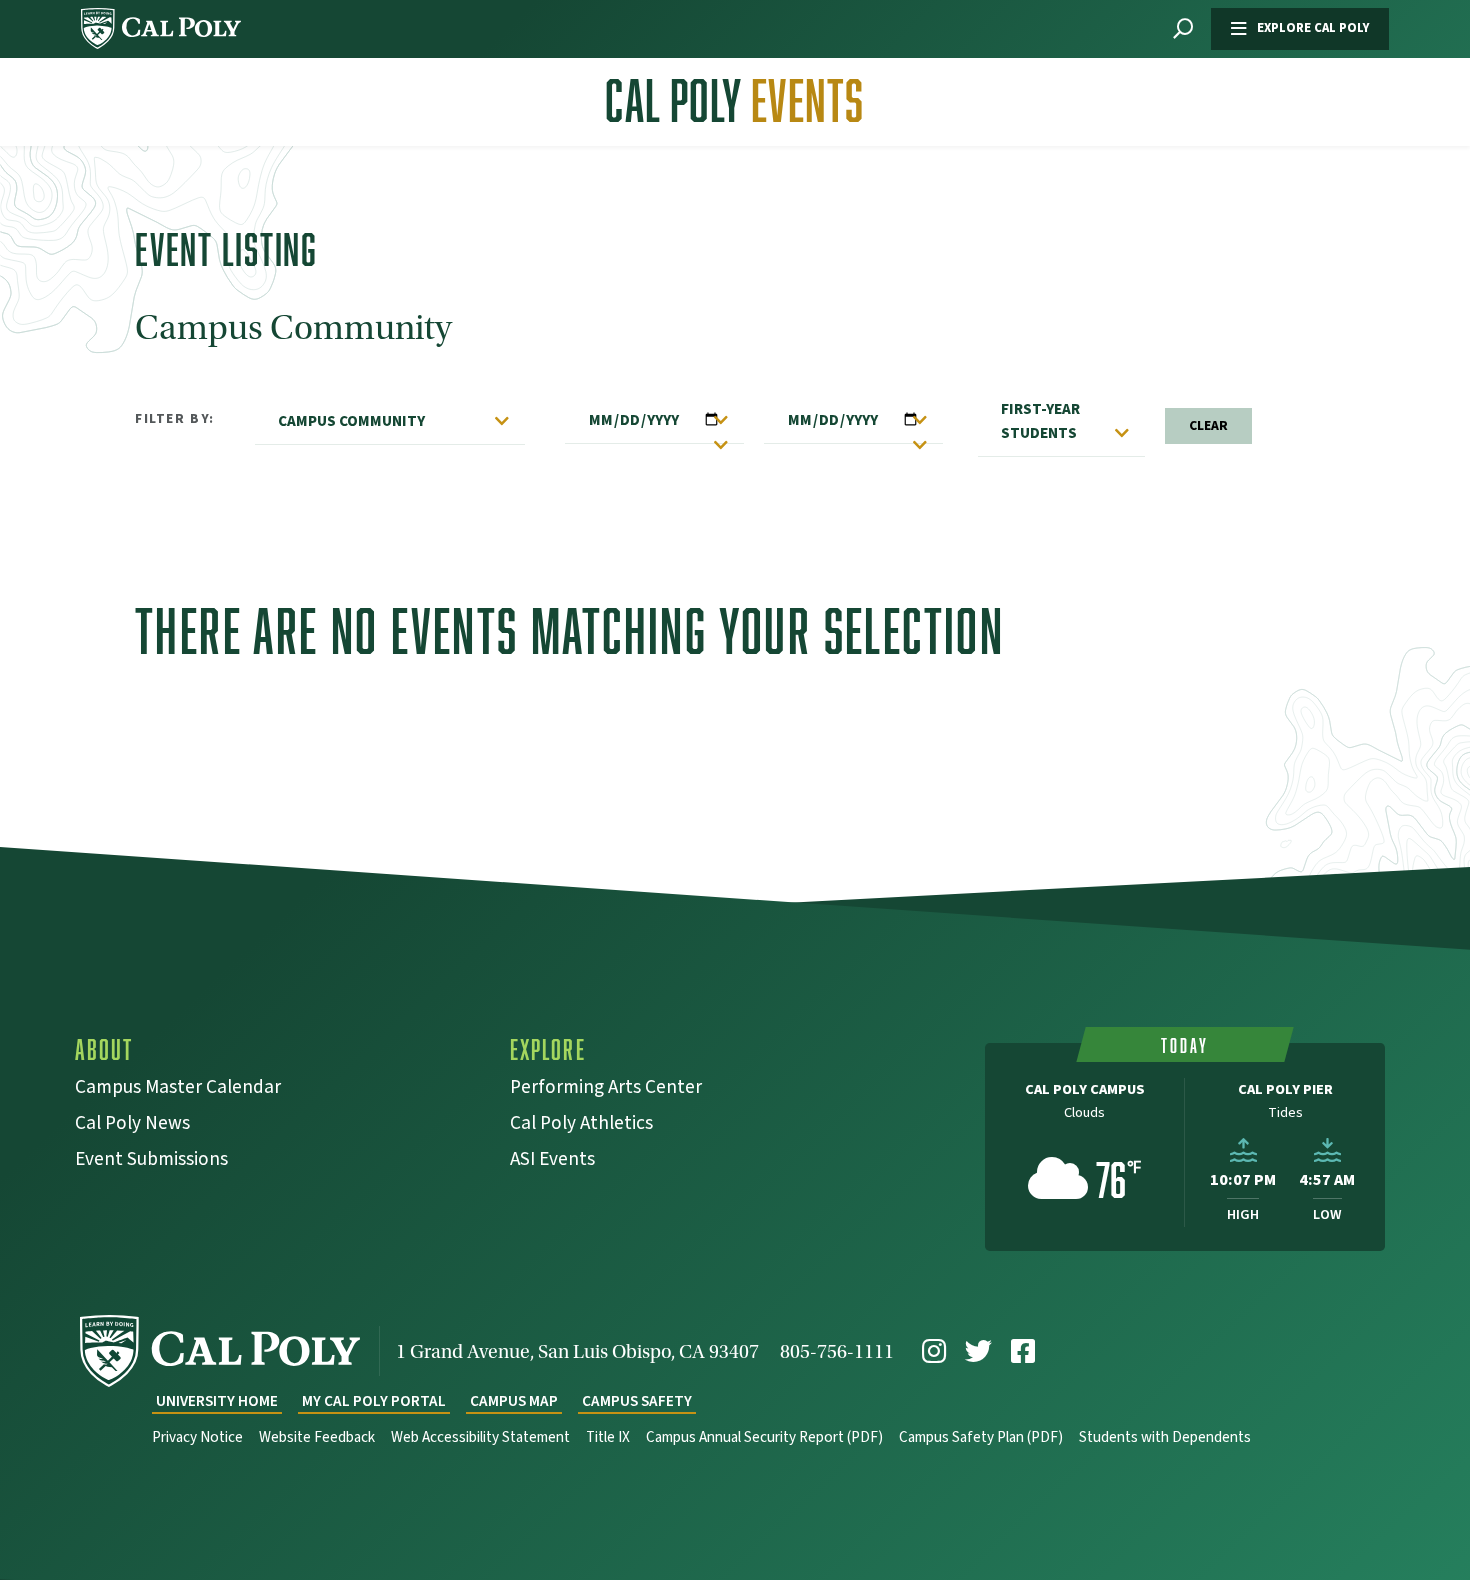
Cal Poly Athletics (581, 1125)
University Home (217, 1401)
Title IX (608, 1437)
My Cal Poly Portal (374, 1401)
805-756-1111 (837, 1351)
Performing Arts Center (606, 1089)
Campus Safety (637, 1401)
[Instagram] (934, 1351)
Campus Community (351, 421)
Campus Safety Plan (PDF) (981, 1437)
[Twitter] (978, 1351)
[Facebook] (1023, 1351)
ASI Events (552, 1161)
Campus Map (514, 1401)
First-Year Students (1040, 421)
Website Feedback (317, 1437)
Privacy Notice (197, 1437)
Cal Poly (734, 100)
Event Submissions (151, 1161)
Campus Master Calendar (178, 1089)
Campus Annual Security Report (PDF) (764, 1437)
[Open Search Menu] (1183, 29)
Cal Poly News (132, 1125)
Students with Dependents (1165, 1437)
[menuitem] (934, 1351)
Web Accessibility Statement (480, 1437)
